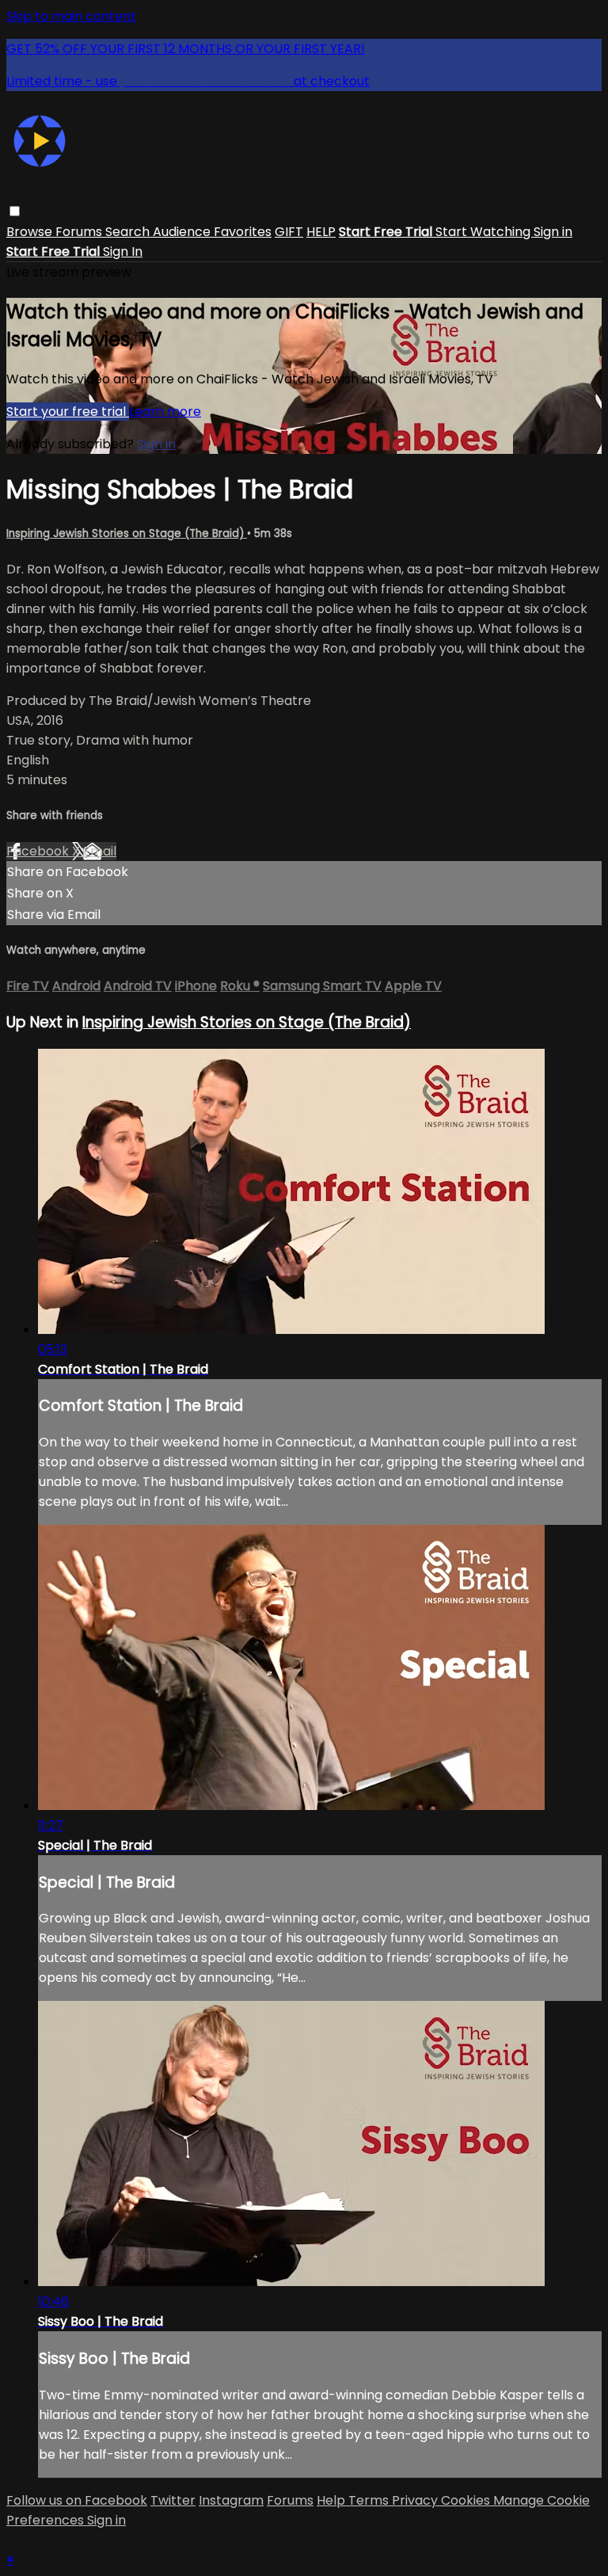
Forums (80, 232)
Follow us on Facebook (77, 2500)
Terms (370, 2500)
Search (129, 232)
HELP (321, 232)
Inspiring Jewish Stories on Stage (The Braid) (127, 533)
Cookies (467, 2500)
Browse (31, 232)
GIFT (289, 232)
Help (332, 2500)
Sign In (123, 252)
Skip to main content (71, 16)
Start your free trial (68, 412)
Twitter (173, 2500)
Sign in (553, 232)
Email (100, 851)
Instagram (231, 2500)
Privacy (416, 2500)
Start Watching (484, 232)
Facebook (39, 851)
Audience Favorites (212, 232)
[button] (15, 211)
